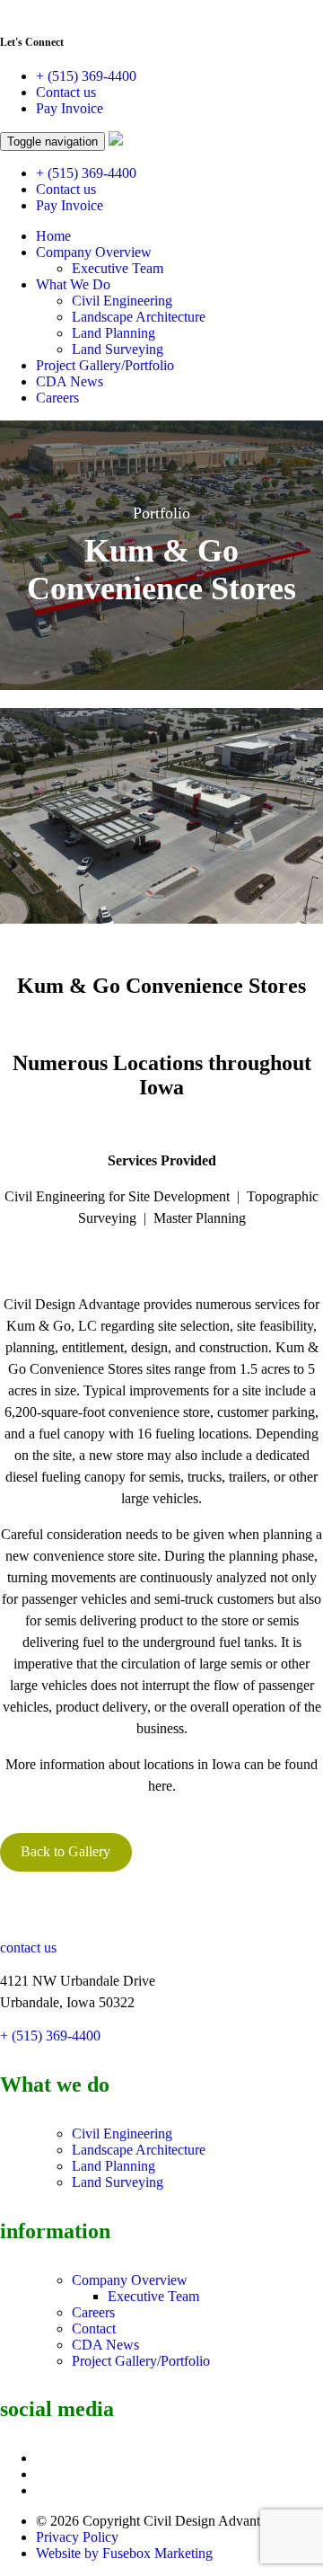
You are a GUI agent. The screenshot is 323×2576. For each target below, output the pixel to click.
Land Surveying (118, 349)
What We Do (73, 284)
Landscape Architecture (139, 317)
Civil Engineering (122, 301)
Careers (57, 398)
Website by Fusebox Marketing (124, 2553)
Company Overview (94, 252)
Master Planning (200, 1218)
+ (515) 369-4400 (86, 76)
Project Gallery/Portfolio (105, 365)
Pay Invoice (70, 108)
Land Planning (113, 333)
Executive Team (118, 268)
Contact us (66, 92)
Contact (94, 2328)
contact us (28, 1947)
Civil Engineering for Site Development (117, 1196)
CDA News (70, 381)
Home (53, 236)
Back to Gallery (65, 1851)
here (160, 1786)
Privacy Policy (77, 2537)
